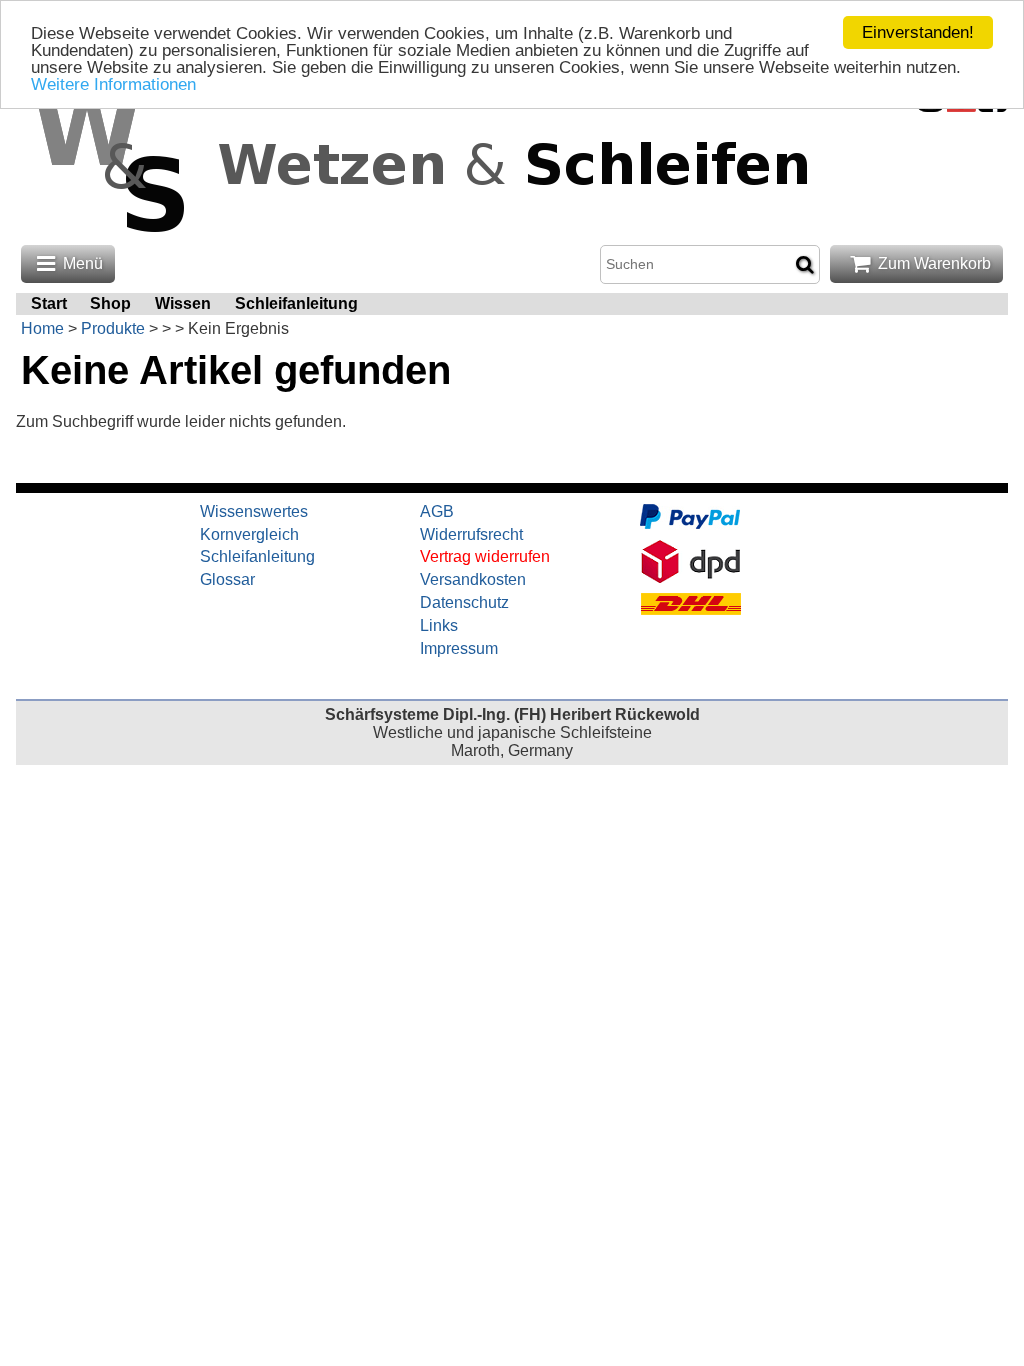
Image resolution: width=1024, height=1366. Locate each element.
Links (439, 625)
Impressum (459, 648)
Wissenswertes (254, 511)
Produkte (113, 328)
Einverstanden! (918, 32)
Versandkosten (473, 579)
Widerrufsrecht (471, 534)
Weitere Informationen (113, 84)
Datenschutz (464, 602)
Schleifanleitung (296, 303)
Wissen (183, 303)
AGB (437, 511)
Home (42, 328)
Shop (110, 303)
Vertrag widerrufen (485, 556)
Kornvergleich (249, 534)
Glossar (227, 579)
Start (49, 303)
